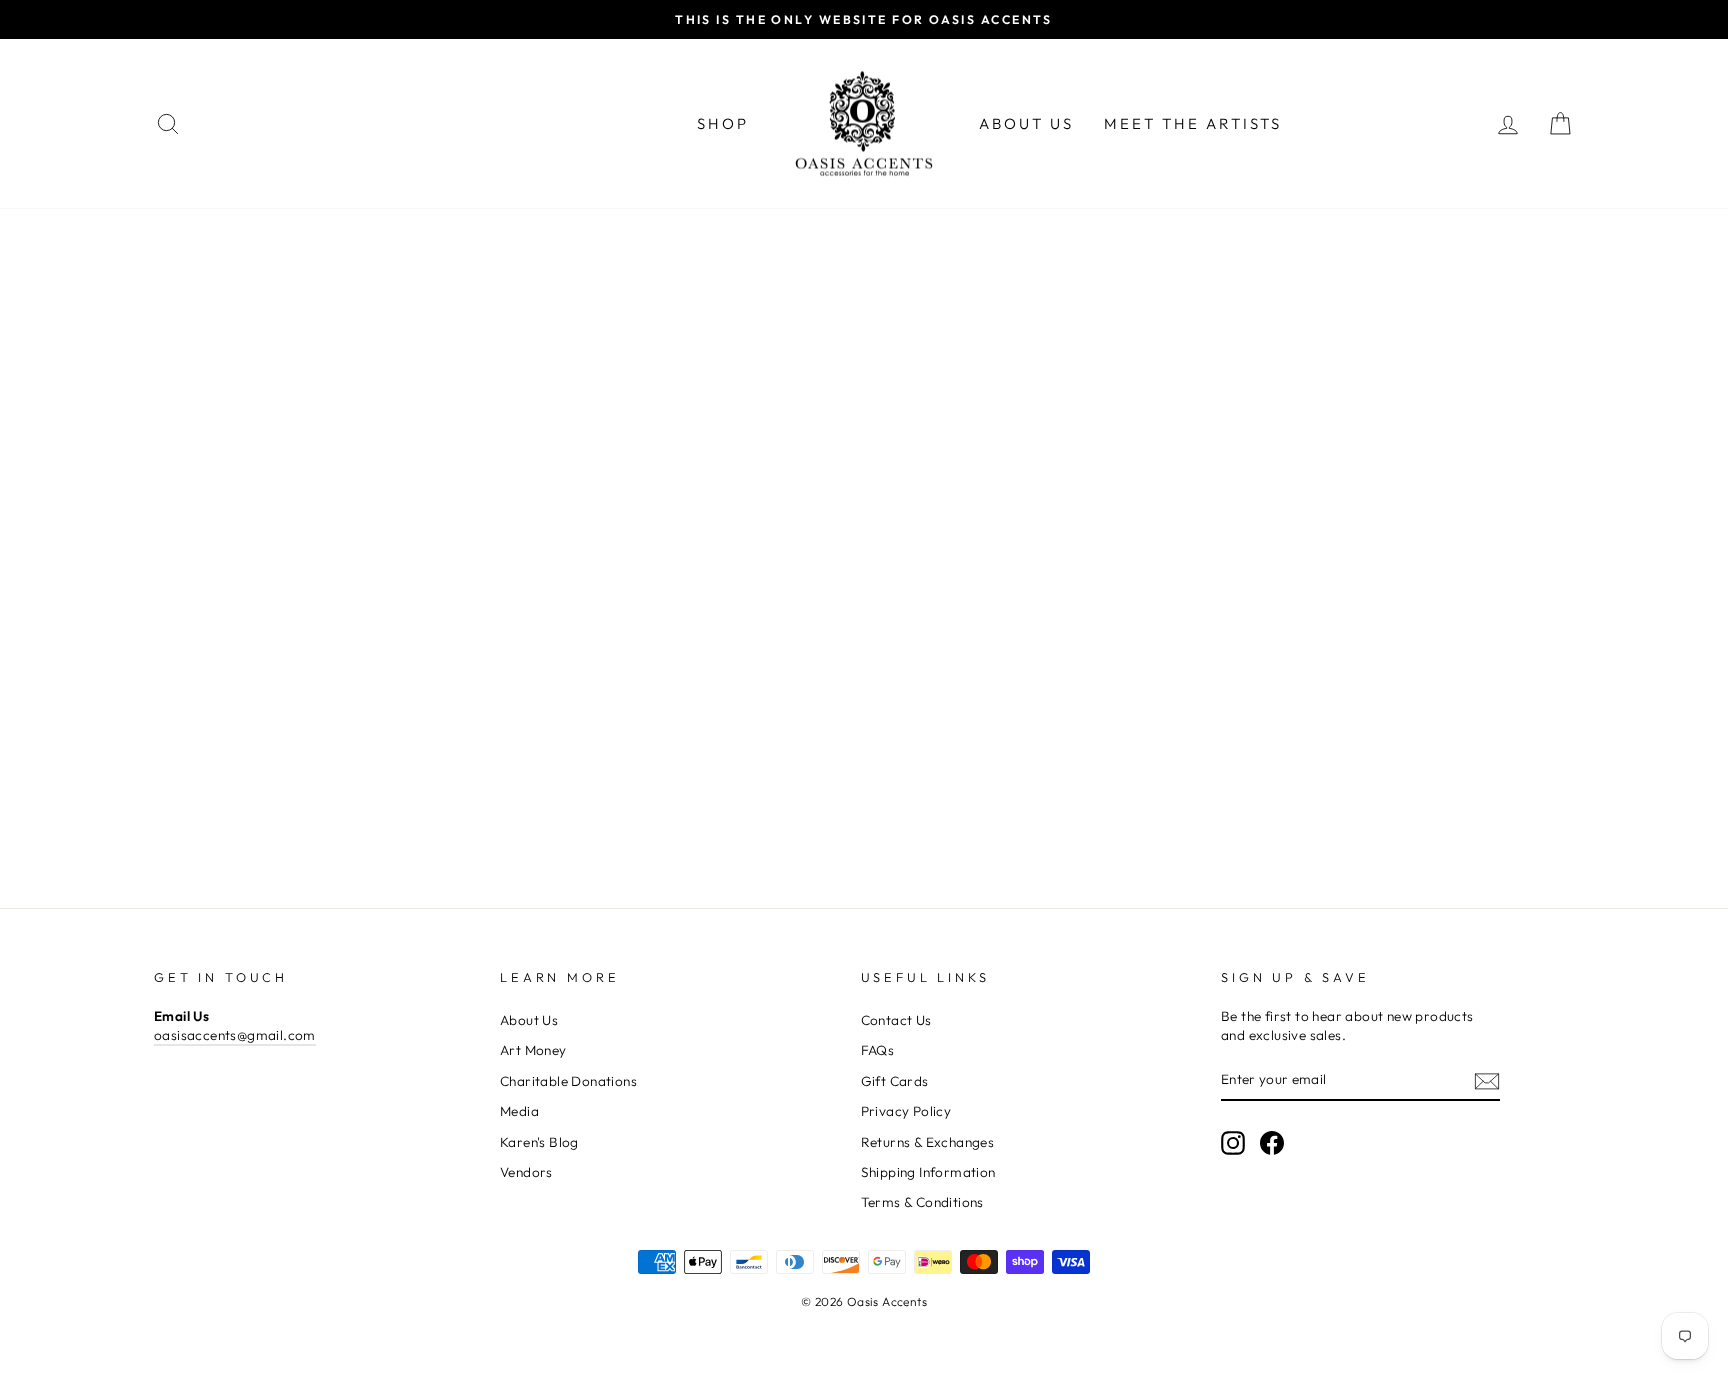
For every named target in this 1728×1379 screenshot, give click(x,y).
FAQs (878, 1050)
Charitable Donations (568, 1081)
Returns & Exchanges (928, 1142)
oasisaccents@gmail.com (235, 1035)
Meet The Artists (1193, 123)
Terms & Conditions (922, 1202)
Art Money (533, 1050)
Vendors (526, 1172)
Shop (723, 123)
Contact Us (896, 1020)
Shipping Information (928, 1172)
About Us (1026, 123)
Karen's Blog (539, 1142)
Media (519, 1111)
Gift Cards (895, 1081)
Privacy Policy (906, 1111)
